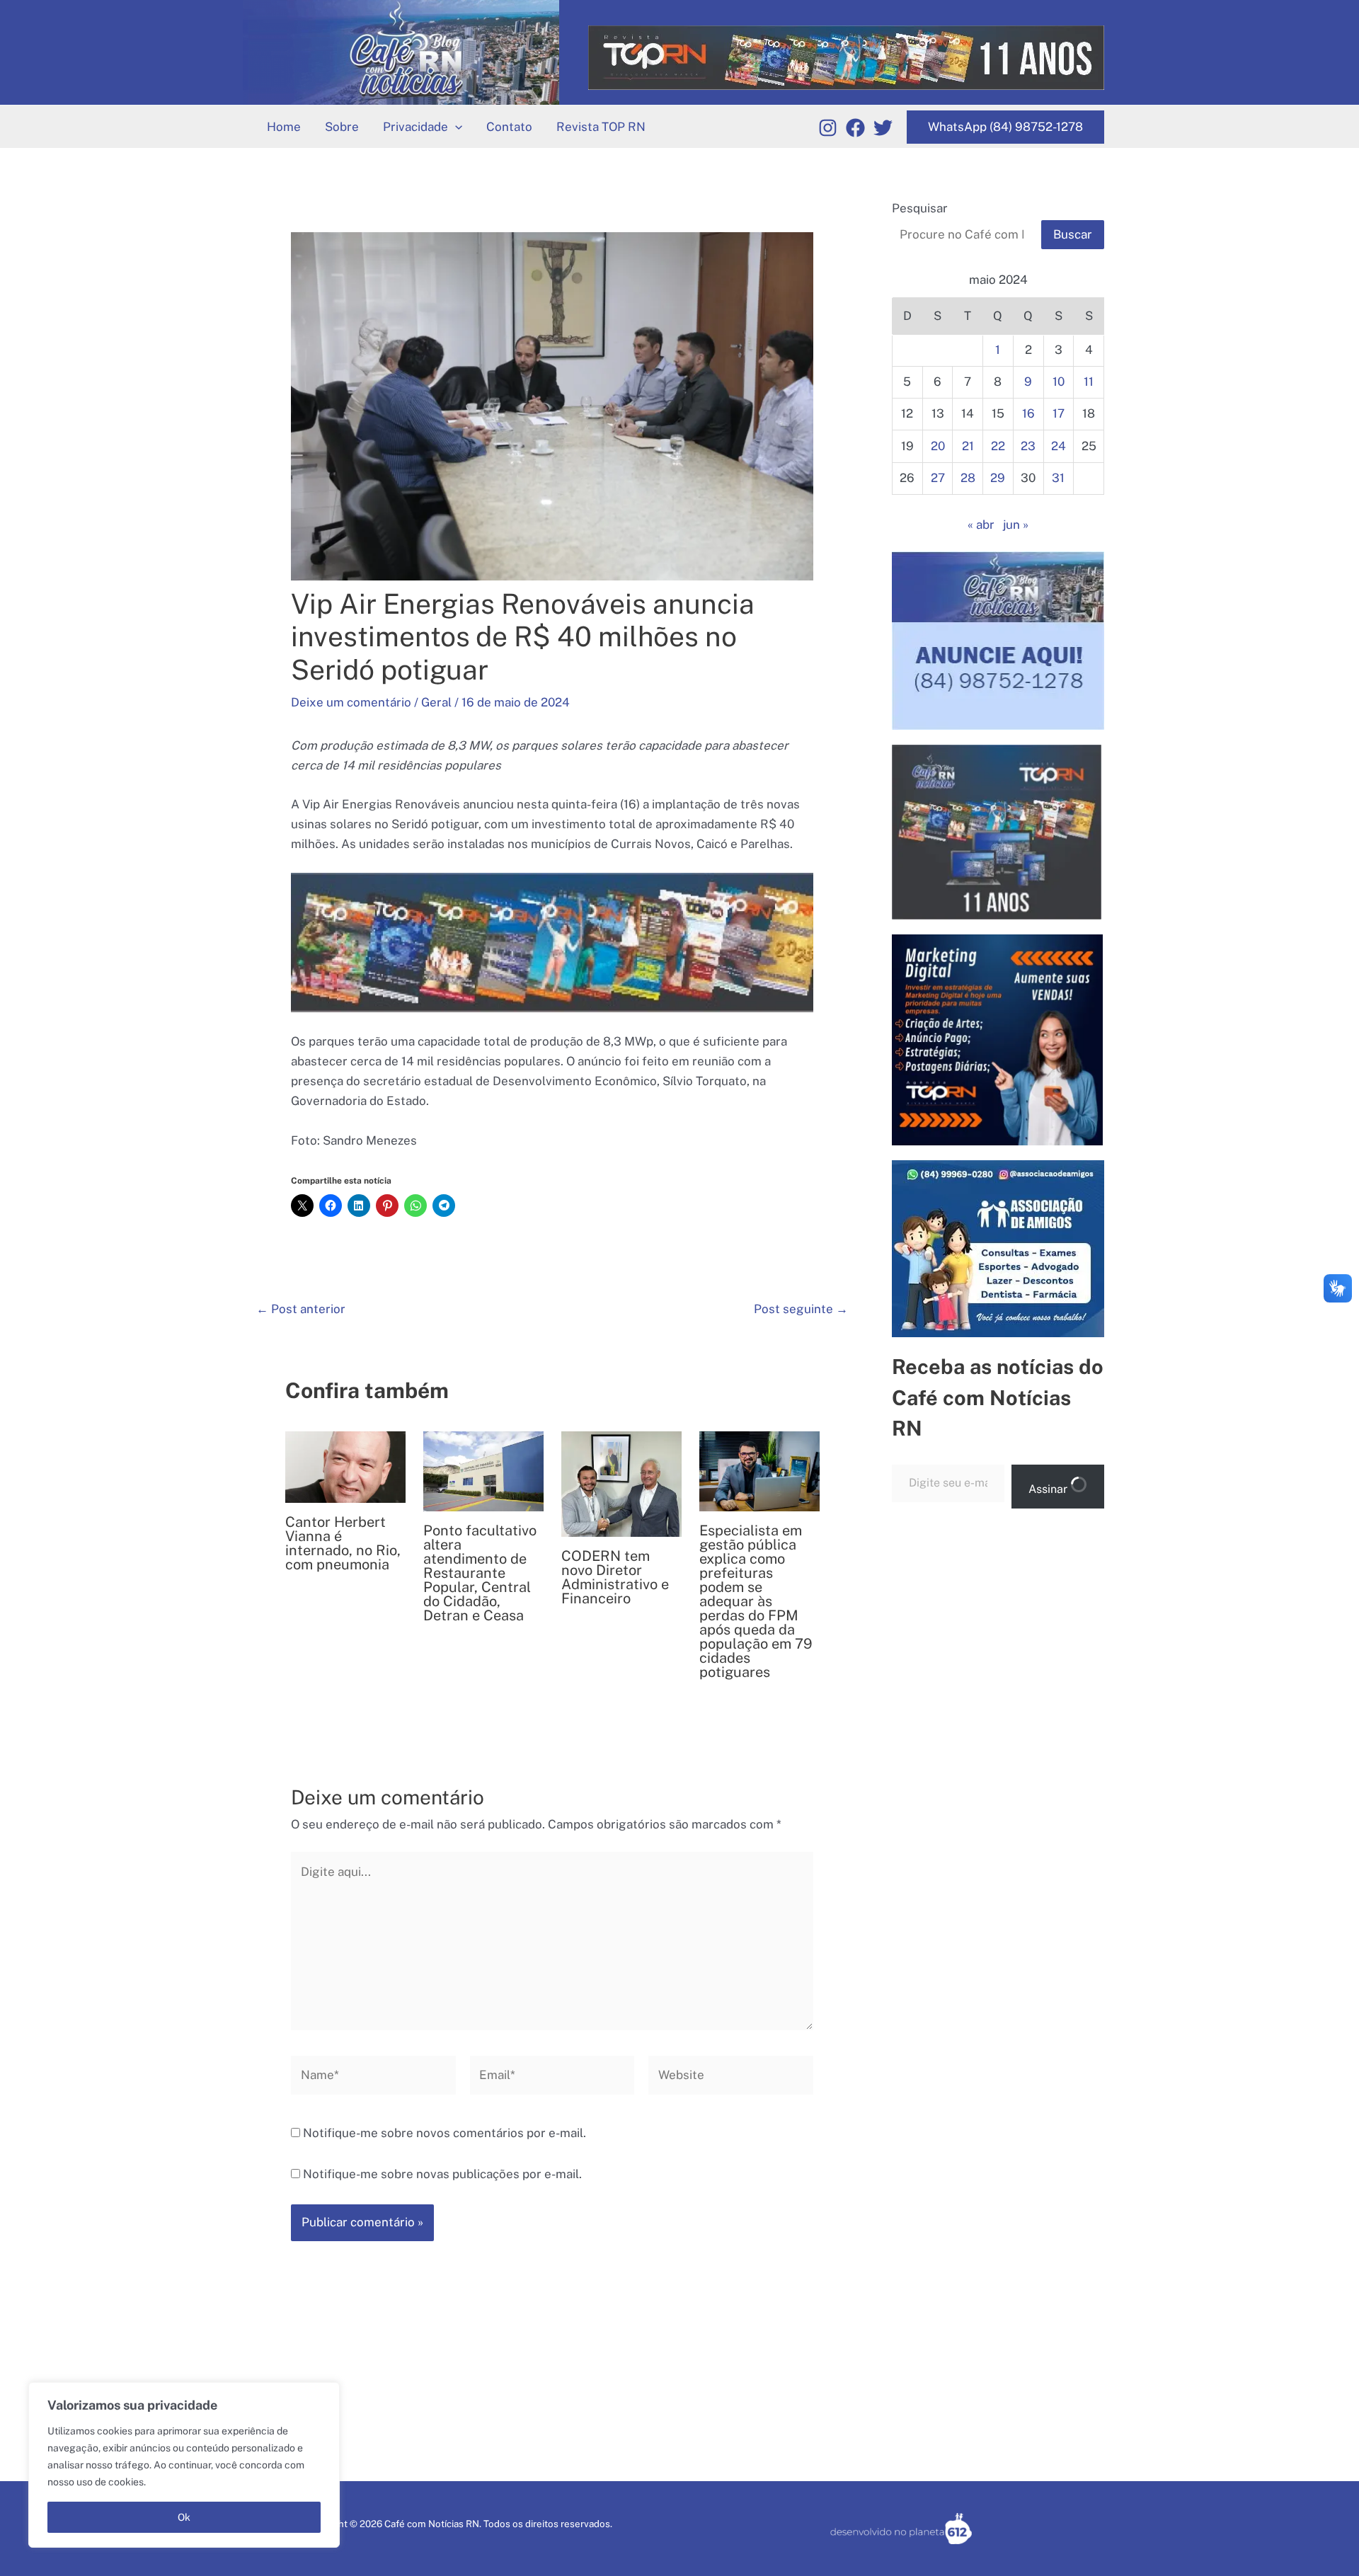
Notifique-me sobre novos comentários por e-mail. (445, 2133)
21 (968, 446)
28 (968, 478)
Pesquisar (920, 208)
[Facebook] (855, 128)
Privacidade (415, 127)
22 (998, 446)
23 (1028, 446)
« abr (981, 525)
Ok (184, 2517)
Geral (436, 702)
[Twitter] (883, 128)
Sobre (342, 127)
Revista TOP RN (601, 127)
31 (1058, 478)
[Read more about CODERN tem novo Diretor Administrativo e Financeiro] (621, 1483)
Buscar (1073, 234)
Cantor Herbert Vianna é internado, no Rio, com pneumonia (343, 1543)
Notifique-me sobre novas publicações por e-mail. (442, 2174)
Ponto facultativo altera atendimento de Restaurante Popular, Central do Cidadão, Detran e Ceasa (480, 1573)
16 (1028, 413)
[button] (455, 127)
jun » (1016, 525)
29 (998, 478)
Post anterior (301, 1309)
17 (1059, 413)
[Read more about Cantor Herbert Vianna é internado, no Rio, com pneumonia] (345, 1466)
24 (1059, 446)
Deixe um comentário (351, 702)
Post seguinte (801, 1309)
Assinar (1049, 1489)
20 (938, 446)
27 (938, 478)
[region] (184, 2465)
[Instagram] (828, 128)
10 (1059, 382)
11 (1089, 382)
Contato (509, 127)
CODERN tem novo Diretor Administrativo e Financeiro (615, 1577)
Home (284, 127)
